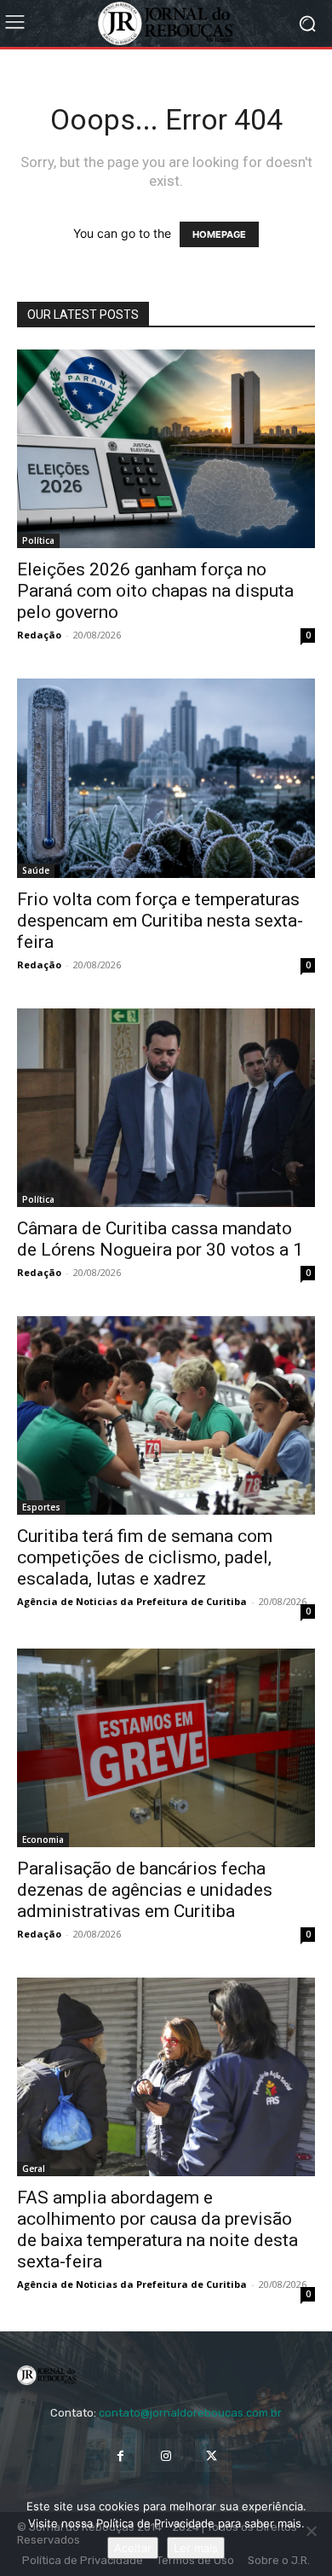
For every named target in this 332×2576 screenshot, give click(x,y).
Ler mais (196, 2548)
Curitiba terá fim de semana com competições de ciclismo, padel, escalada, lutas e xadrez (145, 1557)
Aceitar (133, 2548)
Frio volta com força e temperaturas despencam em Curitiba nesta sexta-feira (160, 921)
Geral (34, 2169)
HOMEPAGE (219, 234)
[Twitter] (212, 2455)
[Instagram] (166, 2455)
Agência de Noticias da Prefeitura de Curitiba (132, 1601)
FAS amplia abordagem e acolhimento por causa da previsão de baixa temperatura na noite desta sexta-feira (157, 2229)
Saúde (36, 870)
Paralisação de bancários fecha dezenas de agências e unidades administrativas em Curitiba (145, 1890)
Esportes (41, 1507)
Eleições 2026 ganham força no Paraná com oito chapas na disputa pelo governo (155, 591)
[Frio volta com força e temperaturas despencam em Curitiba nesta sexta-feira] (166, 778)
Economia (43, 1840)
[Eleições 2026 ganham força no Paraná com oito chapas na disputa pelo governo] (166, 449)
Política (38, 540)
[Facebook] (120, 2455)
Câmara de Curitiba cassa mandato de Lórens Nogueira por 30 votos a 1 (160, 1239)
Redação (39, 635)
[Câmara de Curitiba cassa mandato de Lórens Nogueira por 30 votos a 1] (166, 1108)
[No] (311, 2531)
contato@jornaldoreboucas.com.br (190, 2413)
